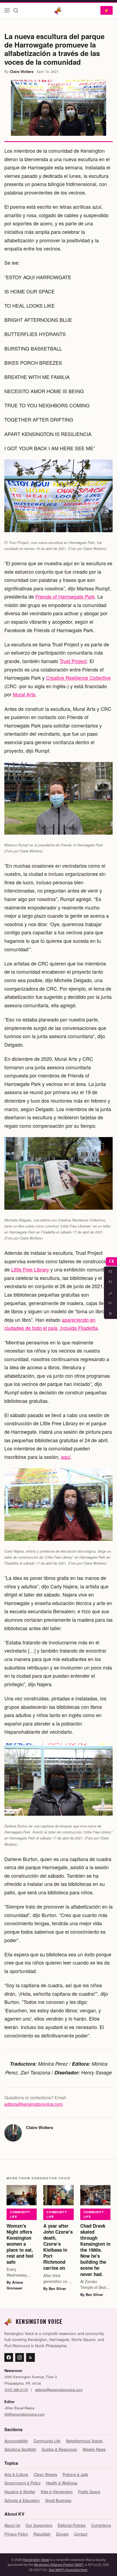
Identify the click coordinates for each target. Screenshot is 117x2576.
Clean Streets (45, 2474)
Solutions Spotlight (20, 2449)
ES (111, 1271)
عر (110, 1293)
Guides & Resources (59, 2449)
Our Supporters (39, 2525)
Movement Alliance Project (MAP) (59, 2564)
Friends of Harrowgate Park (65, 596)
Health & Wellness (62, 2483)
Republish (42, 2534)
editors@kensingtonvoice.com (33, 2104)
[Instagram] (20, 2357)
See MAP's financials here (68, 2570)
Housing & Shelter (20, 2492)
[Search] (16, 10)
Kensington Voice (36, 2559)
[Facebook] (9, 2357)
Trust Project (73, 661)
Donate (62, 2534)
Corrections (101, 2525)
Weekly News (94, 2449)
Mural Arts (24, 694)
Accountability (16, 2441)
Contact (81, 2534)
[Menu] (7, 10)
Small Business (58, 2500)
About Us (12, 2525)
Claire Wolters (22, 71)
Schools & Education (22, 2500)
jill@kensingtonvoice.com (24, 2414)
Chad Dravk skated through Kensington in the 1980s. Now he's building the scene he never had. (95, 2250)
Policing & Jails (75, 2474)
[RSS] (30, 2357)
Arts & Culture (16, 2474)
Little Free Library (30, 1269)
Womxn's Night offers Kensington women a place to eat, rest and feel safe (20, 2244)
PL (110, 1282)
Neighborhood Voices (84, 2441)
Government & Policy (22, 2483)
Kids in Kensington (57, 2492)
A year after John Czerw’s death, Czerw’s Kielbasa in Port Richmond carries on (58, 2247)
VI (111, 1314)
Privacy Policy (16, 2534)
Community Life (20, 2214)
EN (111, 1261)
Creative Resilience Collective (78, 678)
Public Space (89, 2492)
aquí (66, 1457)
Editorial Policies (72, 2525)
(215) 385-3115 (16, 2390)
